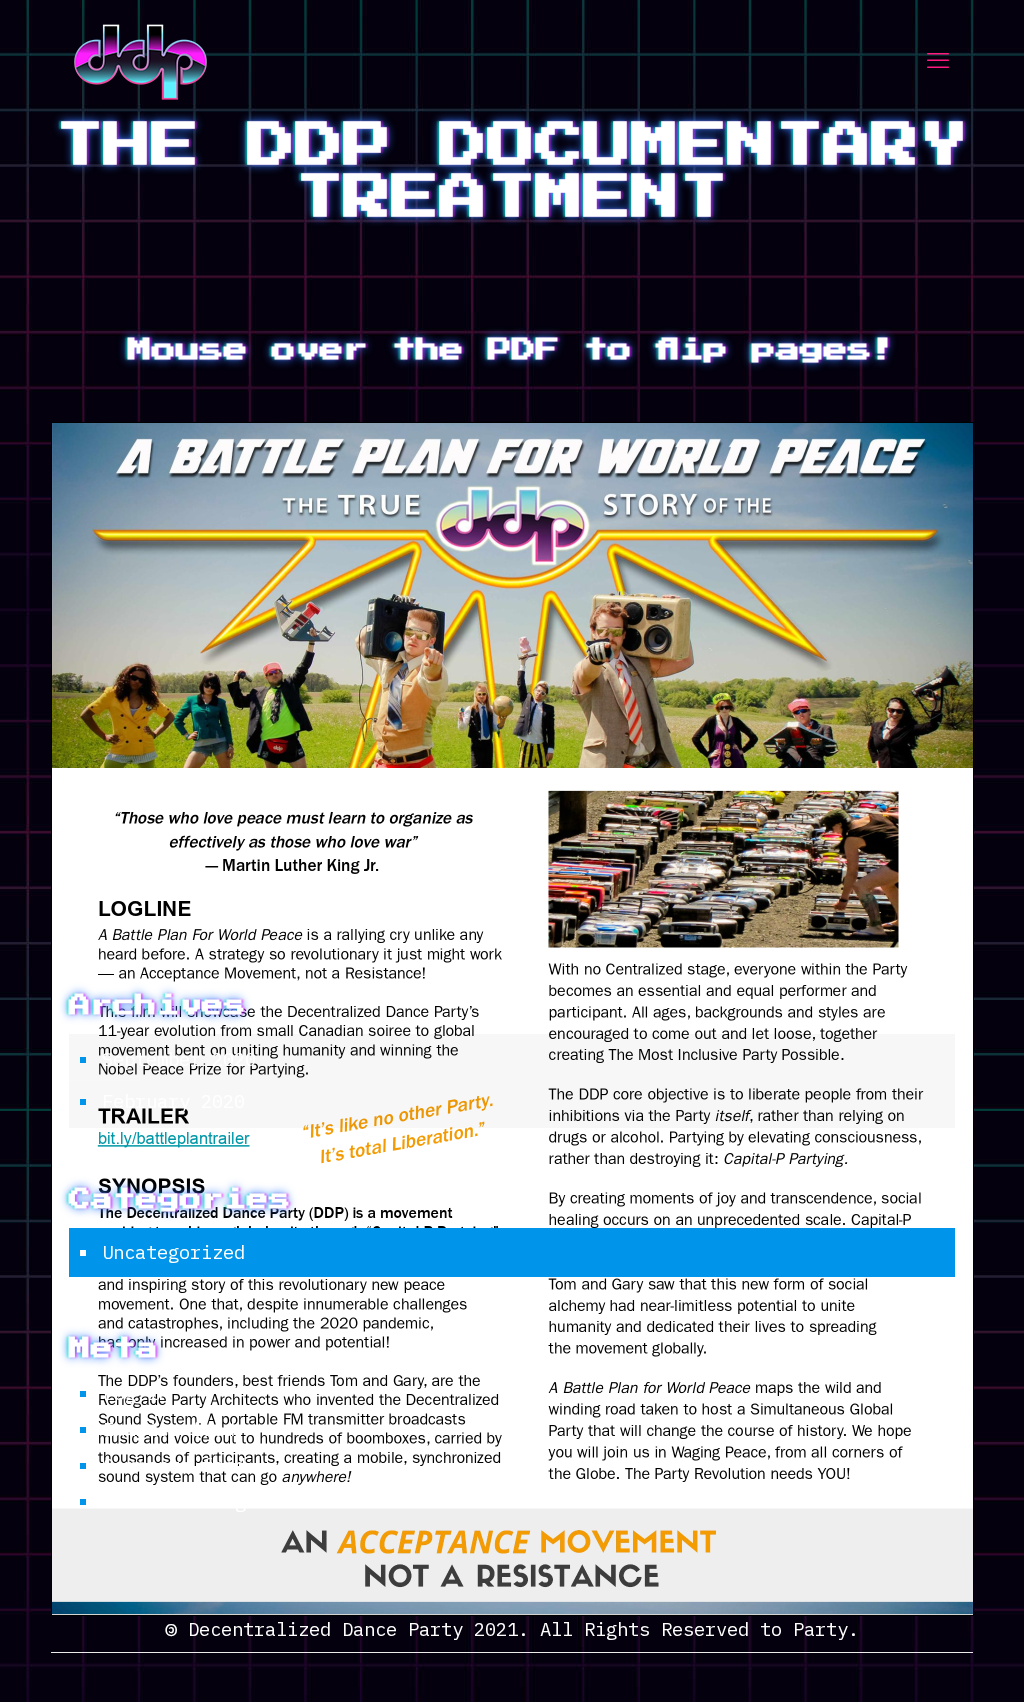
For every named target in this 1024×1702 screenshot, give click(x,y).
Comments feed (174, 1465)
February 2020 (173, 1101)
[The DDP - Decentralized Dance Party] (140, 60)
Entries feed (169, 1429)
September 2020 (179, 1059)
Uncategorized (173, 1252)
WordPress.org (174, 1501)
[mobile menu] (938, 60)
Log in (136, 1393)
